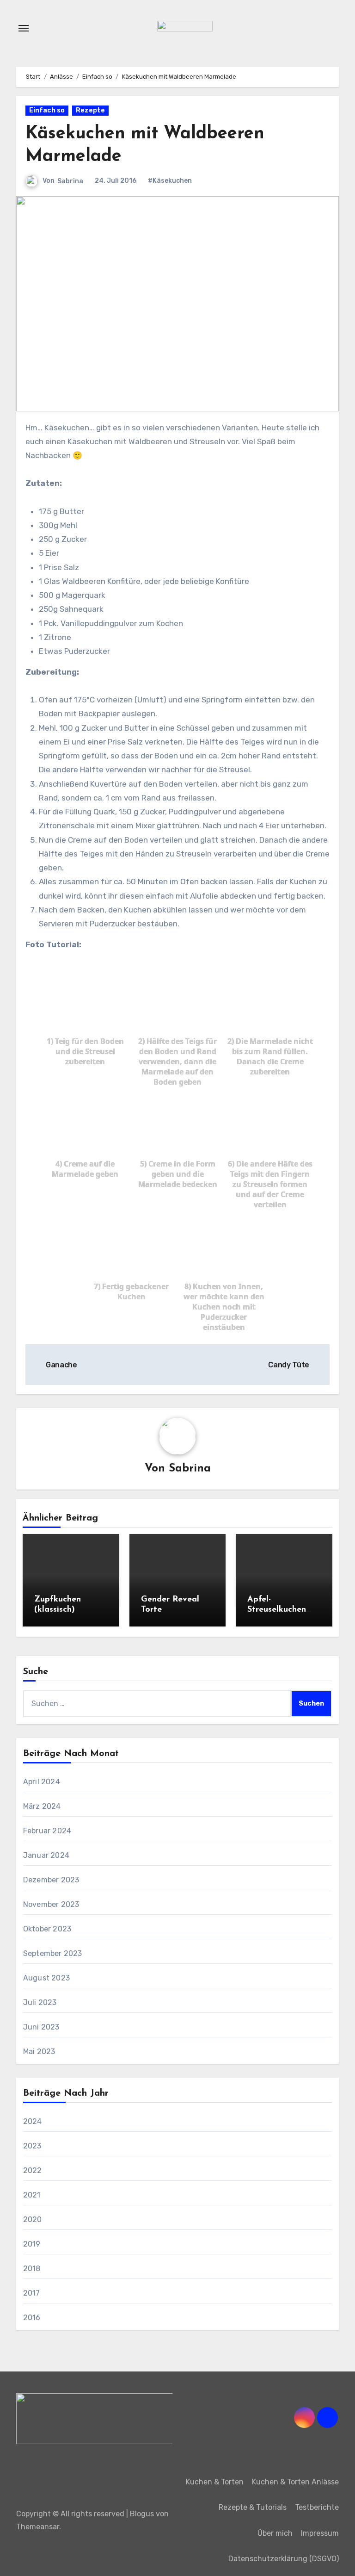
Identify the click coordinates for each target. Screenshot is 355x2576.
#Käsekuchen (170, 181)
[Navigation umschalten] (24, 28)
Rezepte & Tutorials (253, 2507)
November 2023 (51, 1904)
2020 (33, 2219)
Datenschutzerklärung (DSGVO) (284, 2559)
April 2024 (42, 1782)
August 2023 (46, 1978)
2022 (33, 2170)
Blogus (142, 2514)
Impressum (320, 2533)
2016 (32, 2318)
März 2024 (42, 1806)
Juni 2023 (41, 2027)
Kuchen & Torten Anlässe (295, 2482)
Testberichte (317, 2507)
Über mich (275, 2533)
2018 (32, 2269)
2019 (32, 2244)
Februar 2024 (47, 1831)
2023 (32, 2146)
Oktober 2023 (47, 1929)
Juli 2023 (40, 2002)
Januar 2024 (46, 1855)
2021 (32, 2195)
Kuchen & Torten (215, 2482)
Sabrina (70, 181)
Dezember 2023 (51, 1880)
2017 (32, 2293)
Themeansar (38, 2527)
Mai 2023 (39, 2051)
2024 (33, 2121)
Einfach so (47, 110)
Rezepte (90, 110)
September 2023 (53, 1953)
